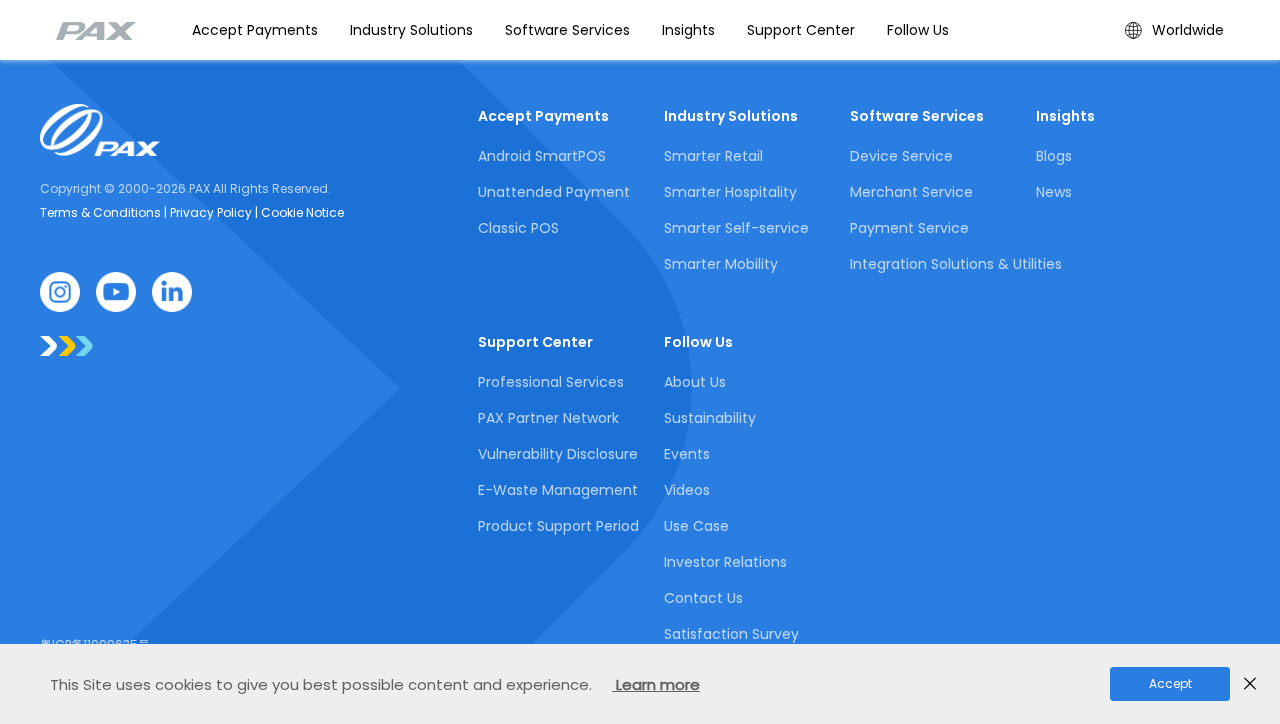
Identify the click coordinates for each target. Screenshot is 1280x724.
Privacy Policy (212, 212)
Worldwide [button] (1188, 30)
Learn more (656, 684)
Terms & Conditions (102, 212)
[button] (411, 30)
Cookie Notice (301, 212)
